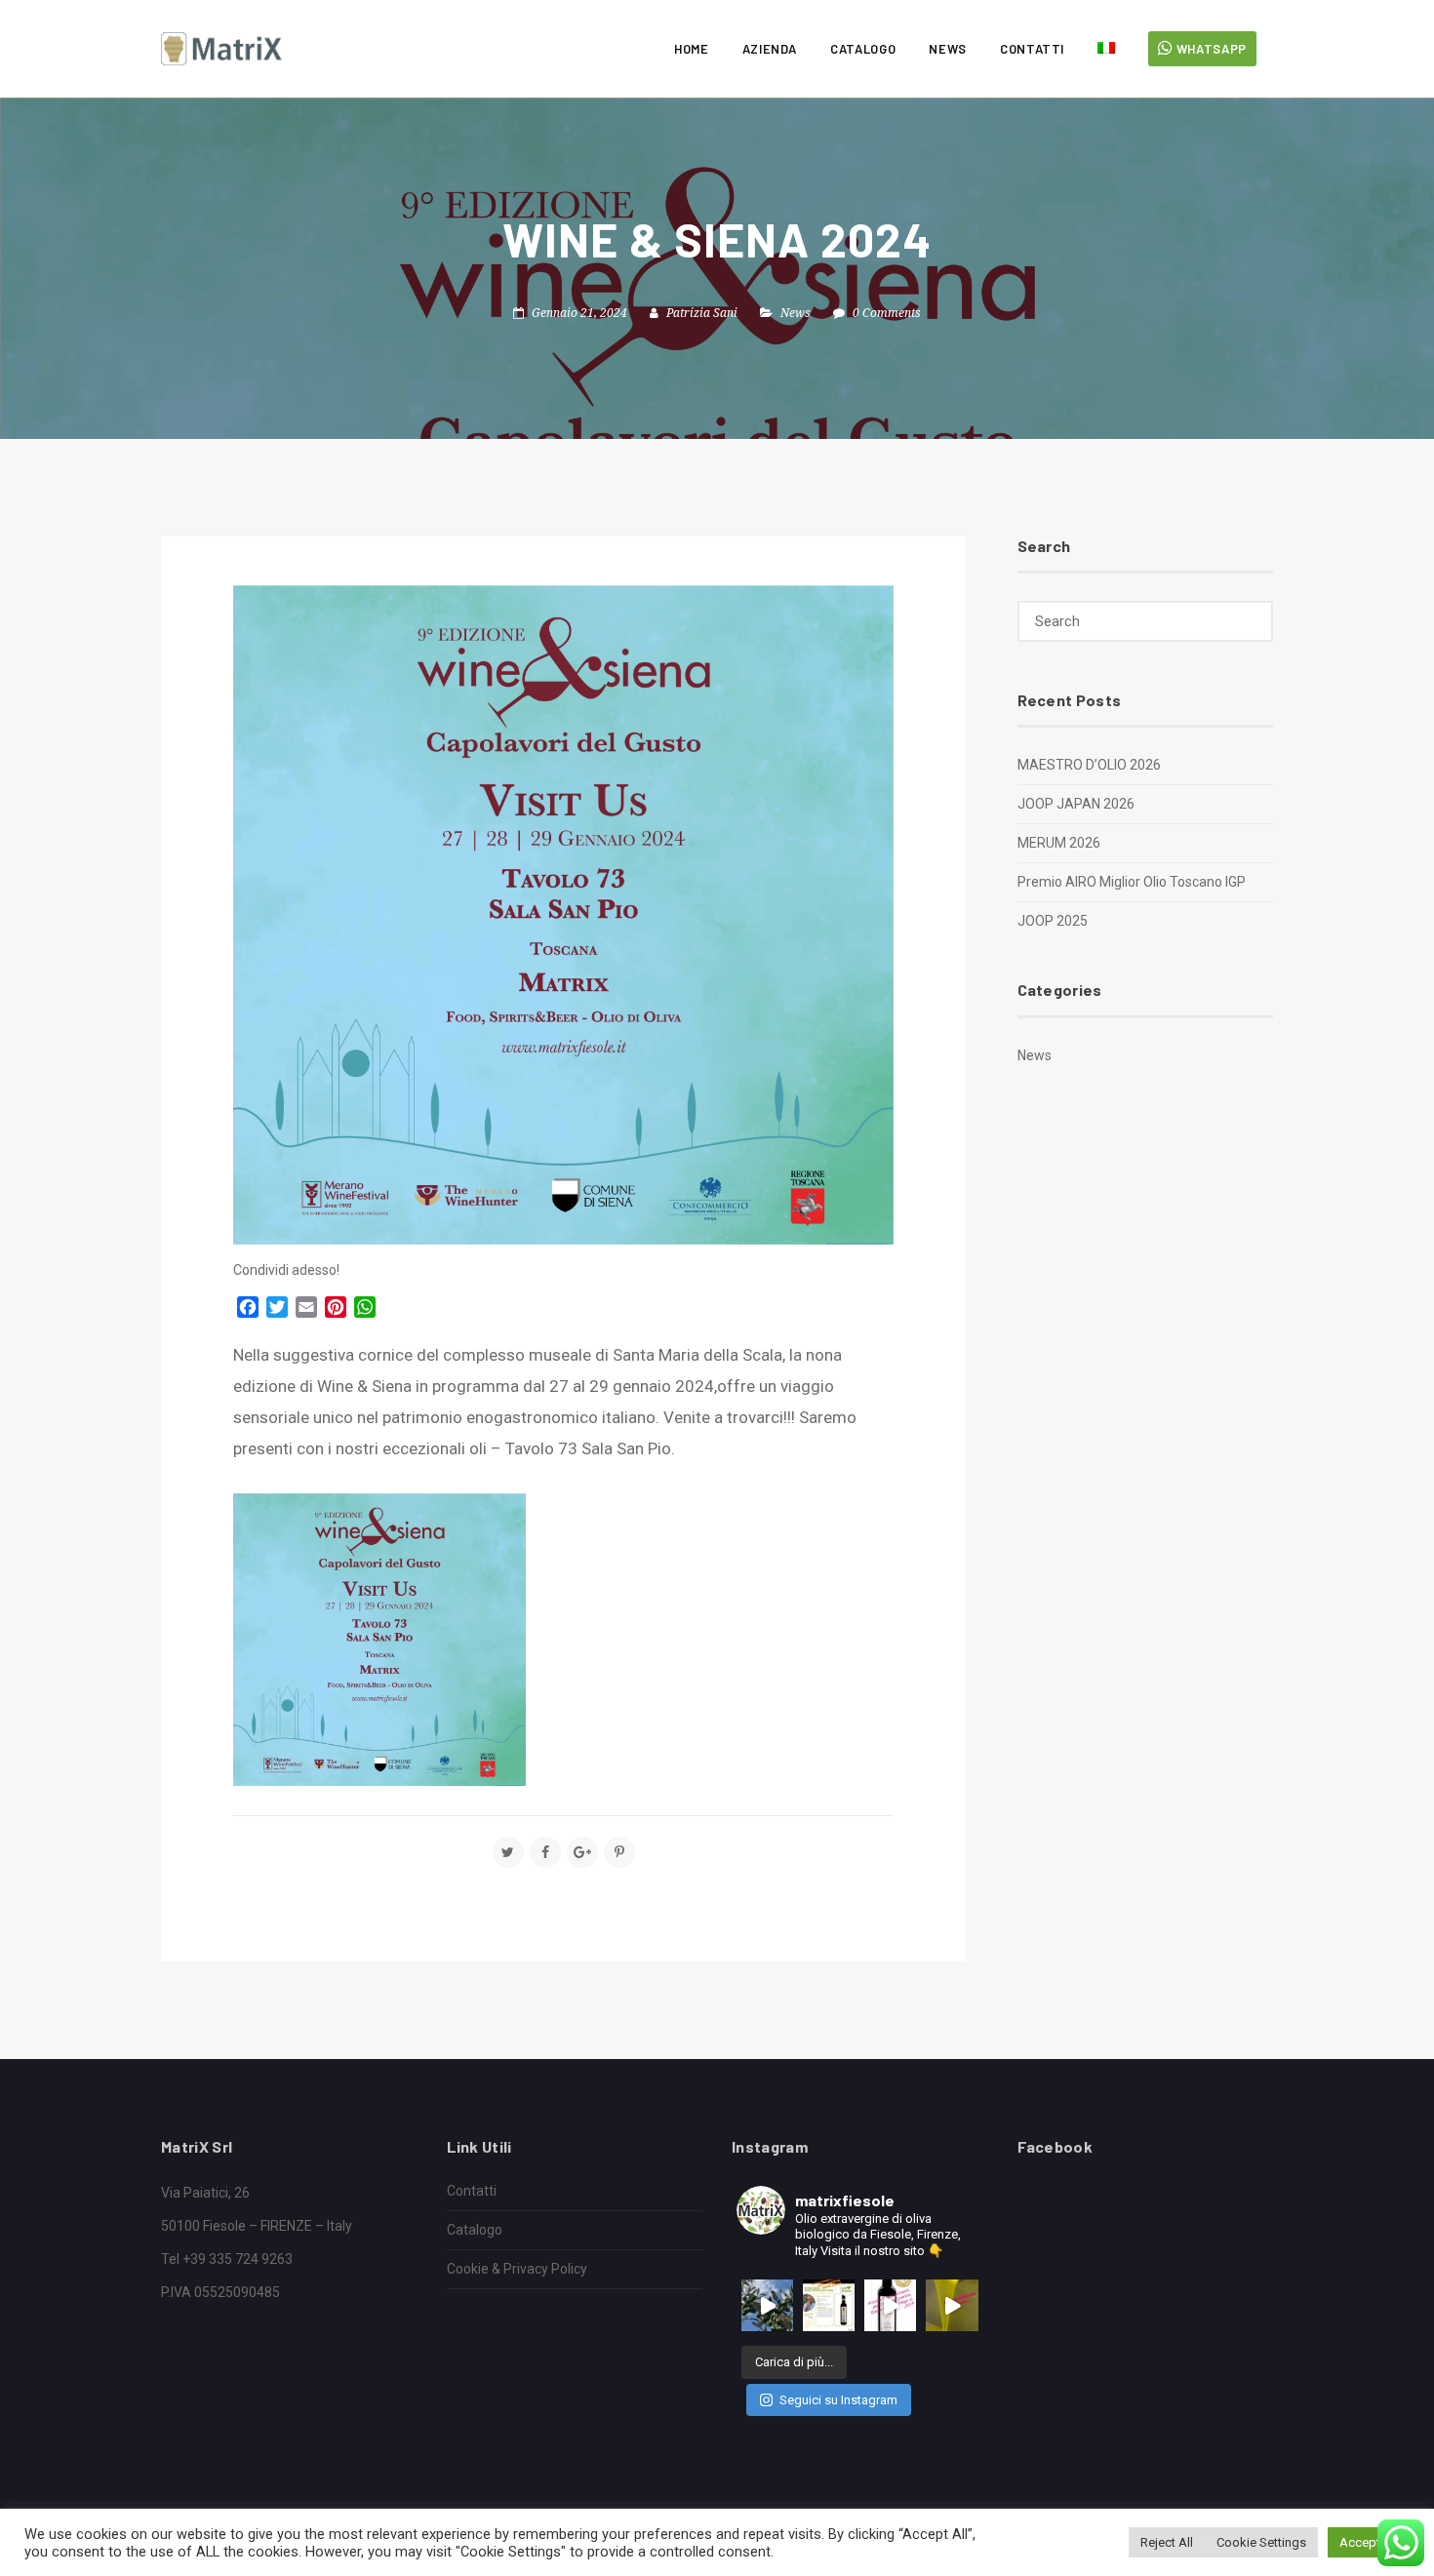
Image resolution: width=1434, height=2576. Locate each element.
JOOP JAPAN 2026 (1076, 804)
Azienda (770, 49)
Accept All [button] (1369, 2542)
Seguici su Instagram (838, 2400)
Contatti (1032, 49)
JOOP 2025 (1053, 921)
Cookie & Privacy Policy (517, 2269)
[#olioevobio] (767, 2305)
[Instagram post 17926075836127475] (829, 2305)
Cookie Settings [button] (1261, 2542)
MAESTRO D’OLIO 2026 (1089, 765)
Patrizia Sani (702, 313)
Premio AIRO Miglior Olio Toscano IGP (1132, 882)
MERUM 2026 (1059, 843)
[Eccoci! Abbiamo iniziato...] (952, 2305)
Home (692, 49)
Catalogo (863, 49)
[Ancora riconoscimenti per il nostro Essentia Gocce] (890, 2305)
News (948, 49)
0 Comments (887, 313)
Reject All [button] (1167, 2542)
